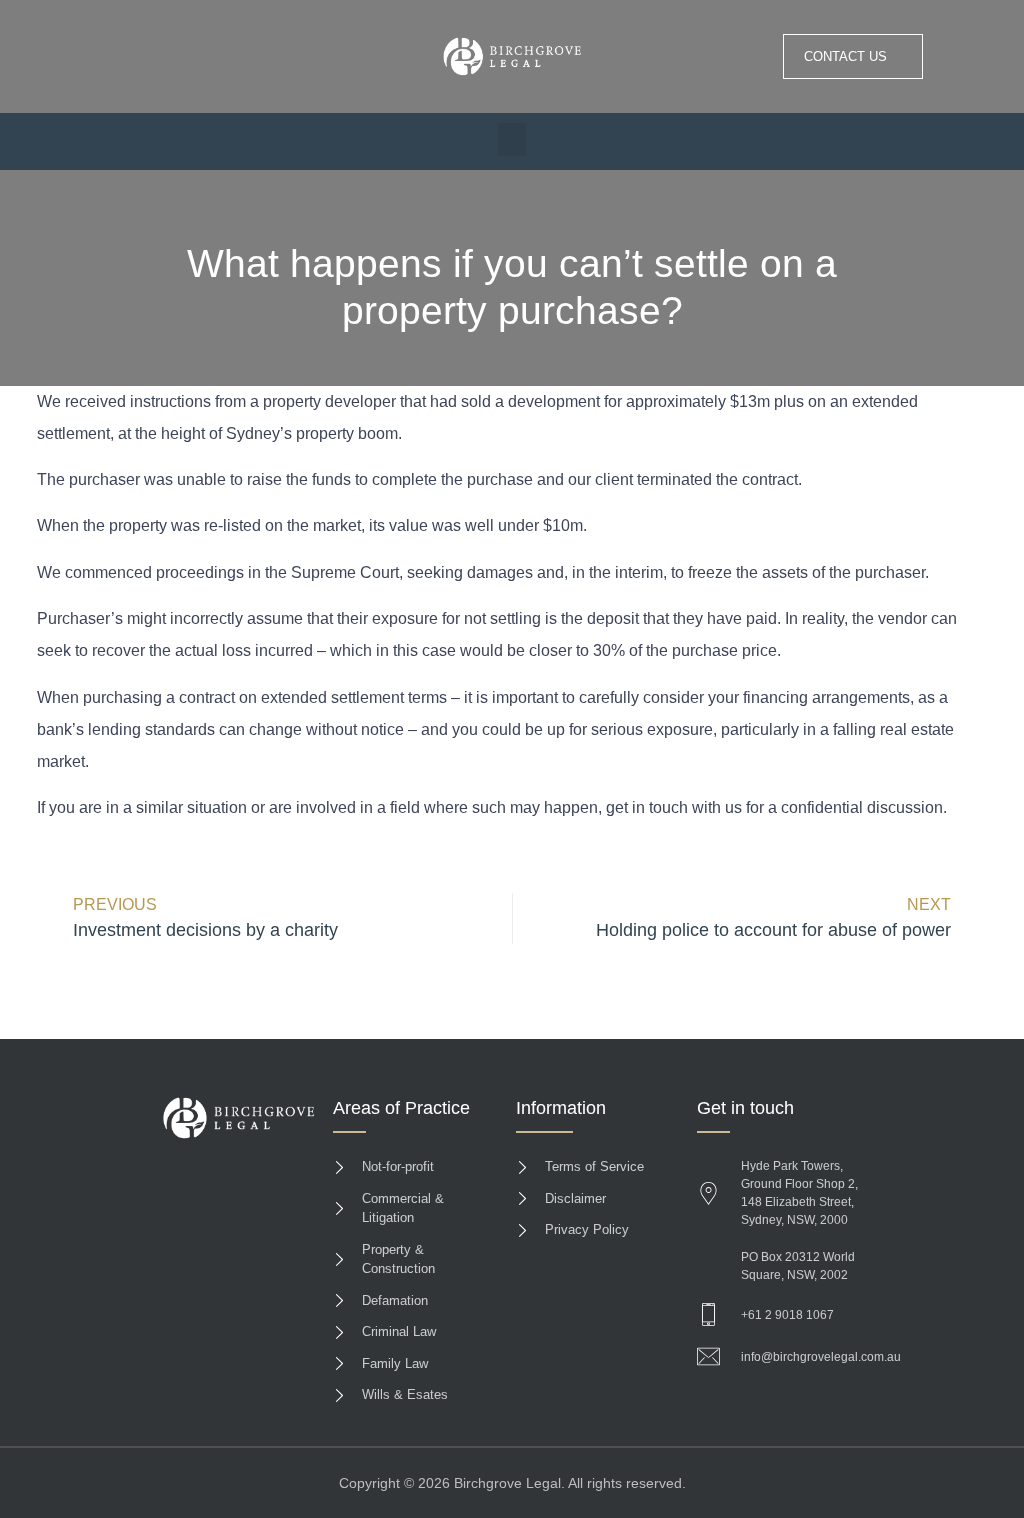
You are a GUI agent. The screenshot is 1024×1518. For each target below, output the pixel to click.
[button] (512, 139)
